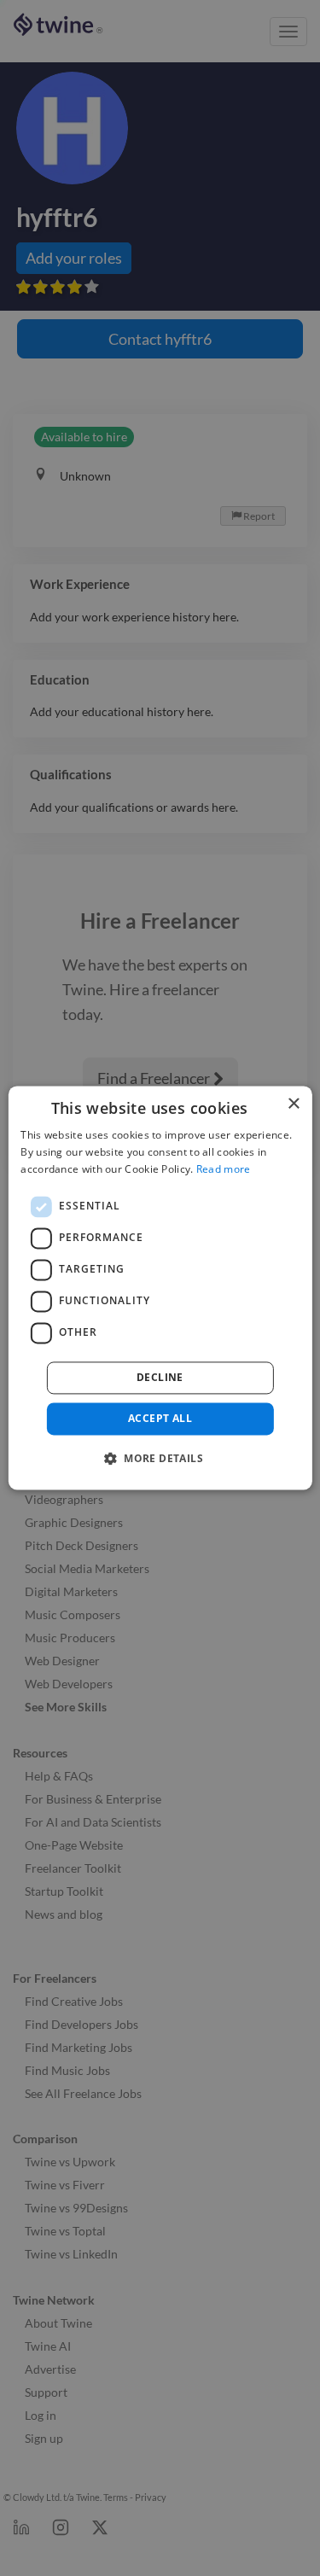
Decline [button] (160, 1377)
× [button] (293, 1104)
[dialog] (160, 1288)
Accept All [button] (160, 1418)
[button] (160, 1459)
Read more (224, 1169)
